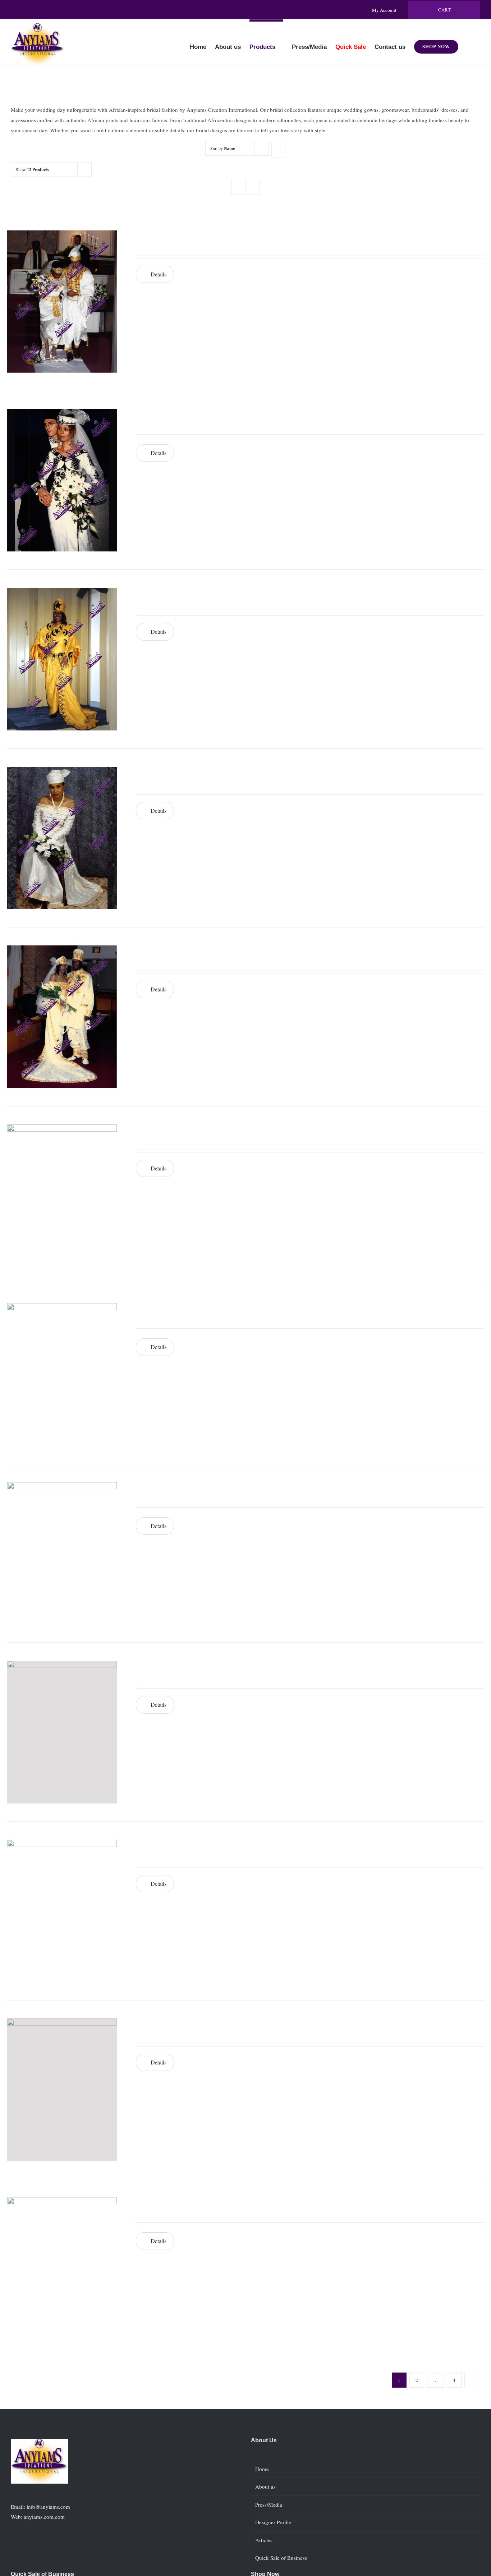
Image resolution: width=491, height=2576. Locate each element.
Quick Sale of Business (281, 2558)
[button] (469, 42)
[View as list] (253, 187)
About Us (264, 2440)
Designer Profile (273, 2522)
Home (262, 2469)
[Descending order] (278, 150)
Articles (264, 2540)
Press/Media (269, 2504)
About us (265, 2486)
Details (159, 274)
